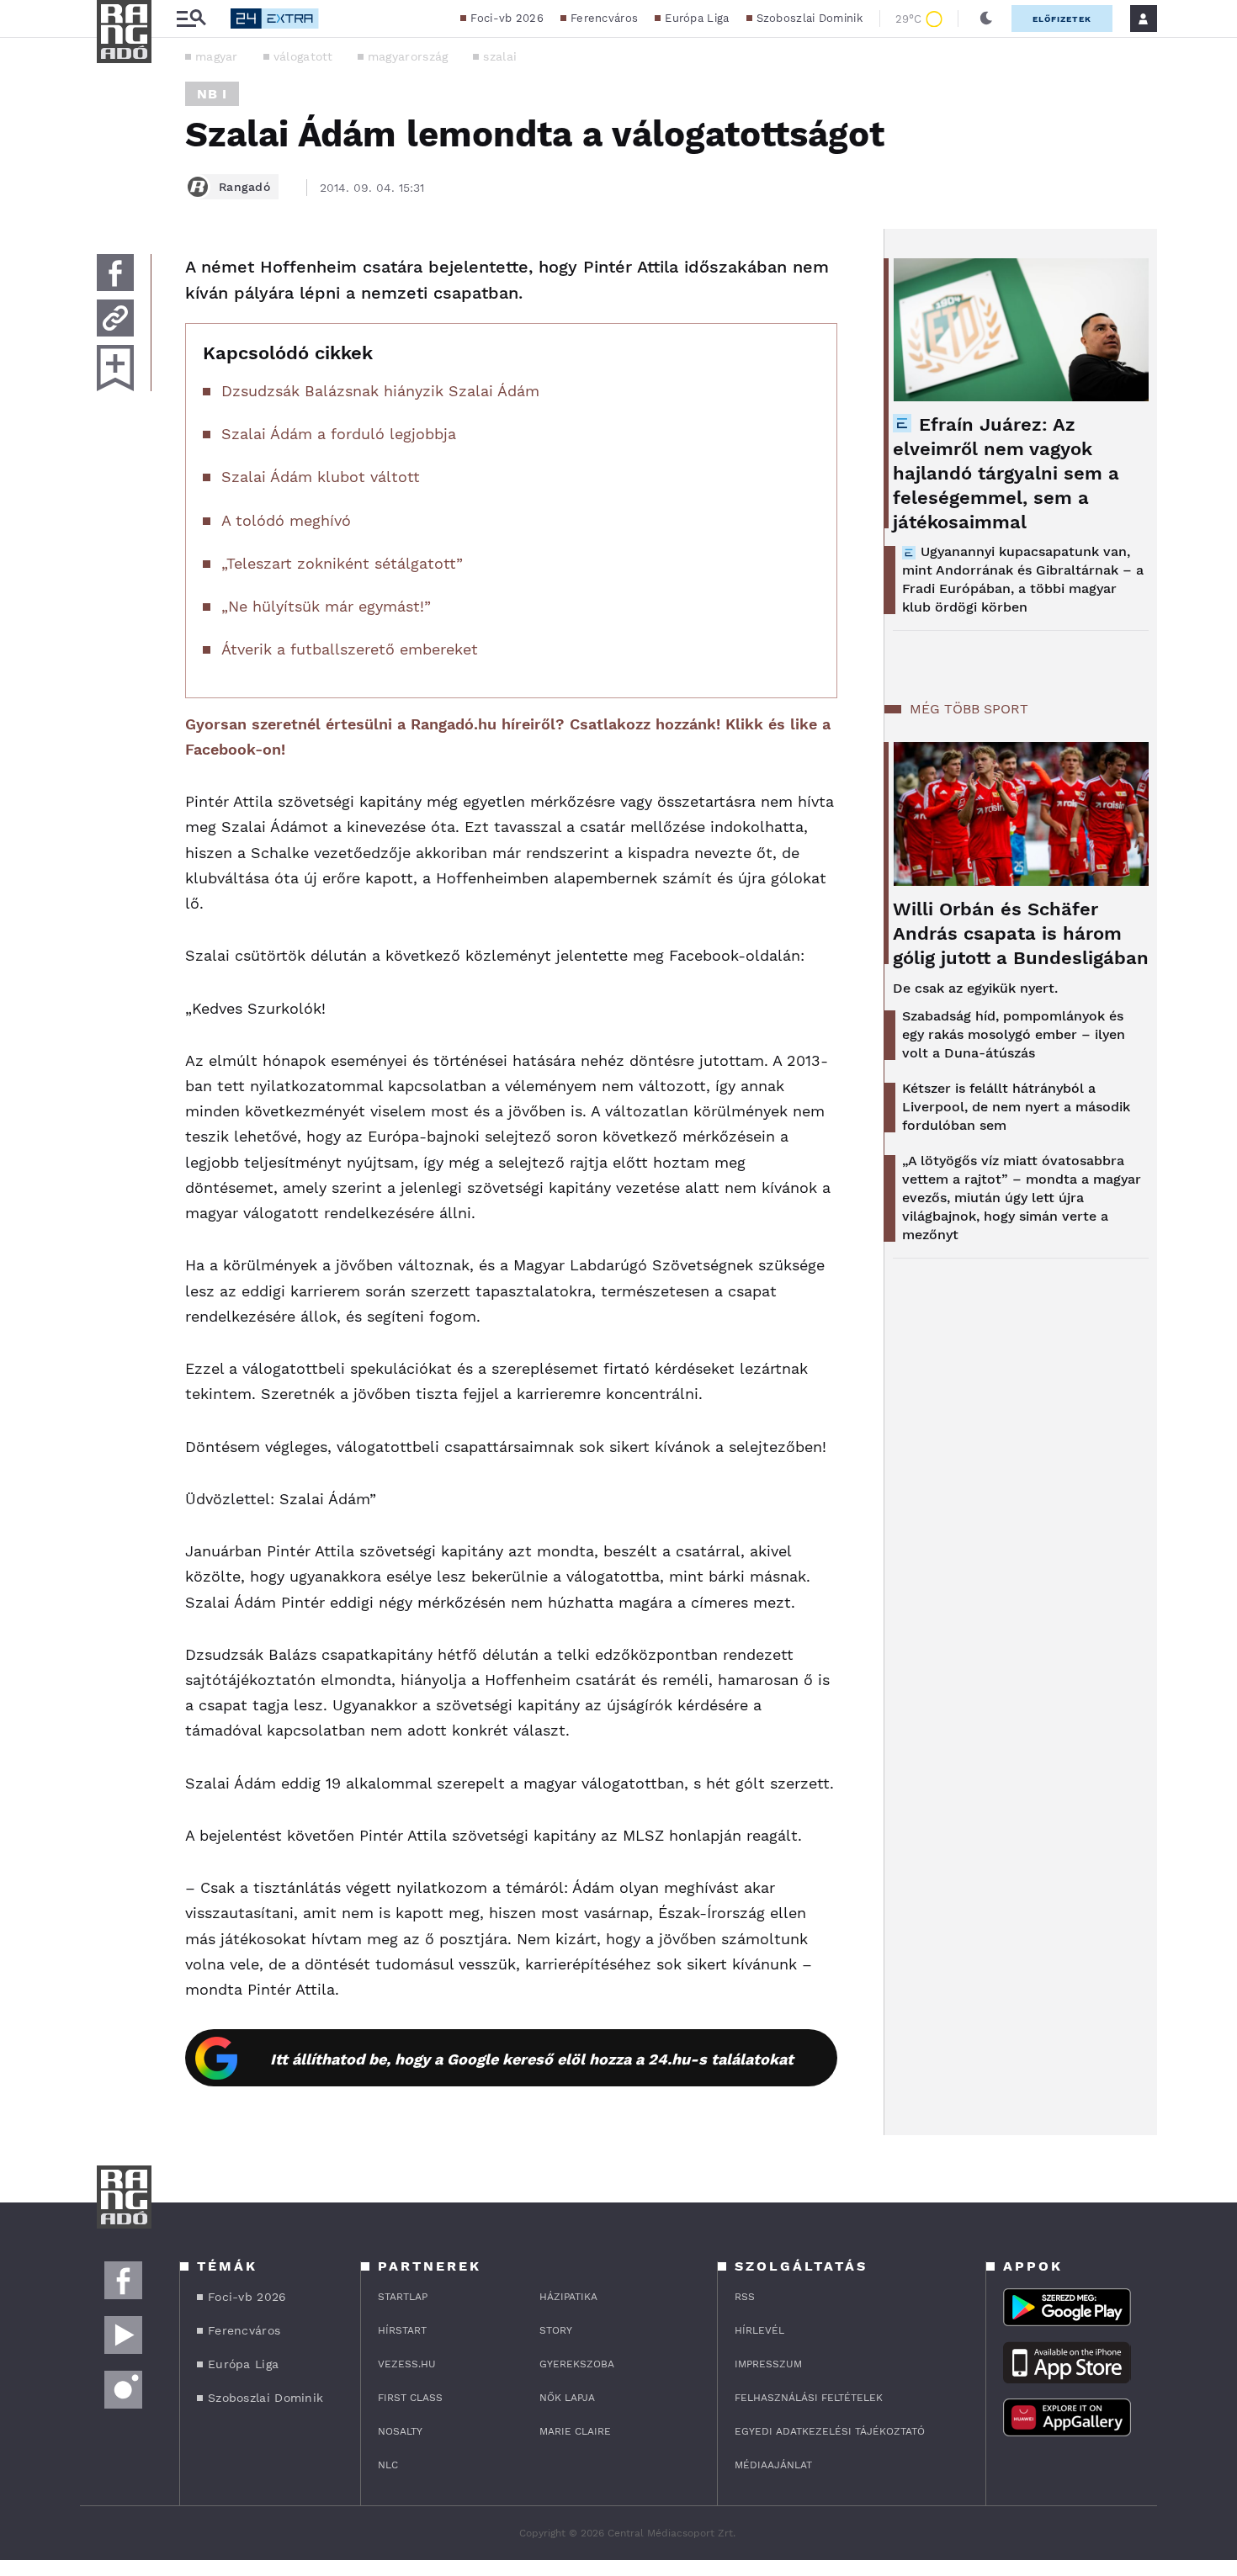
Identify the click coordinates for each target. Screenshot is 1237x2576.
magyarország (408, 56)
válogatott (303, 56)
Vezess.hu (407, 2364)
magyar (217, 56)
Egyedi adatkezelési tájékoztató (830, 2431)
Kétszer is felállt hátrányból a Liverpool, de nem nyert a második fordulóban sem (1016, 1107)
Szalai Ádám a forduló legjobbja (339, 434)
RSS (745, 2297)
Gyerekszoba (577, 2364)
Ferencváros (604, 18)
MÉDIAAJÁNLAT (773, 2465)
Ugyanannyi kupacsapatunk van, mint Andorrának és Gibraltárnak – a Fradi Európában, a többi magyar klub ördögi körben (1023, 579)
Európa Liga (697, 18)
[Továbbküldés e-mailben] (115, 318)
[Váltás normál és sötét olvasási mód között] (986, 19)
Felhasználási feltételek (809, 2398)
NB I (212, 94)
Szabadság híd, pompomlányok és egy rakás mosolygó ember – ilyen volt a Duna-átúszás (1014, 1034)
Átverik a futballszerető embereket (350, 649)
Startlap (403, 2297)
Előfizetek (1062, 19)
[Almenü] (191, 19)
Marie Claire (575, 2431)
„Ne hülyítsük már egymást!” (326, 606)
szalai (500, 56)
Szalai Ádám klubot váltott (321, 477)
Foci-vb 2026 (507, 18)
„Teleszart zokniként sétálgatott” (342, 563)
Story (556, 2330)
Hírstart (402, 2330)
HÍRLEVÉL (759, 2330)
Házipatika (568, 2297)
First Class (410, 2398)
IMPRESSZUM (768, 2364)
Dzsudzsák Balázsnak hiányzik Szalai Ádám (380, 391)
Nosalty (400, 2431)
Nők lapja (567, 2398)
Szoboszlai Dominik (810, 18)
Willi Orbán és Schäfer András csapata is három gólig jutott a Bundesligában (1021, 933)
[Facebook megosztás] (115, 273)
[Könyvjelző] (115, 368)
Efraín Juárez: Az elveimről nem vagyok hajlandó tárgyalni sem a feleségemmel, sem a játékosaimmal (1006, 473)
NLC (388, 2465)
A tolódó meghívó (286, 520)
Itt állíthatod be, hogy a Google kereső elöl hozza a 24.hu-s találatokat (532, 2059)
